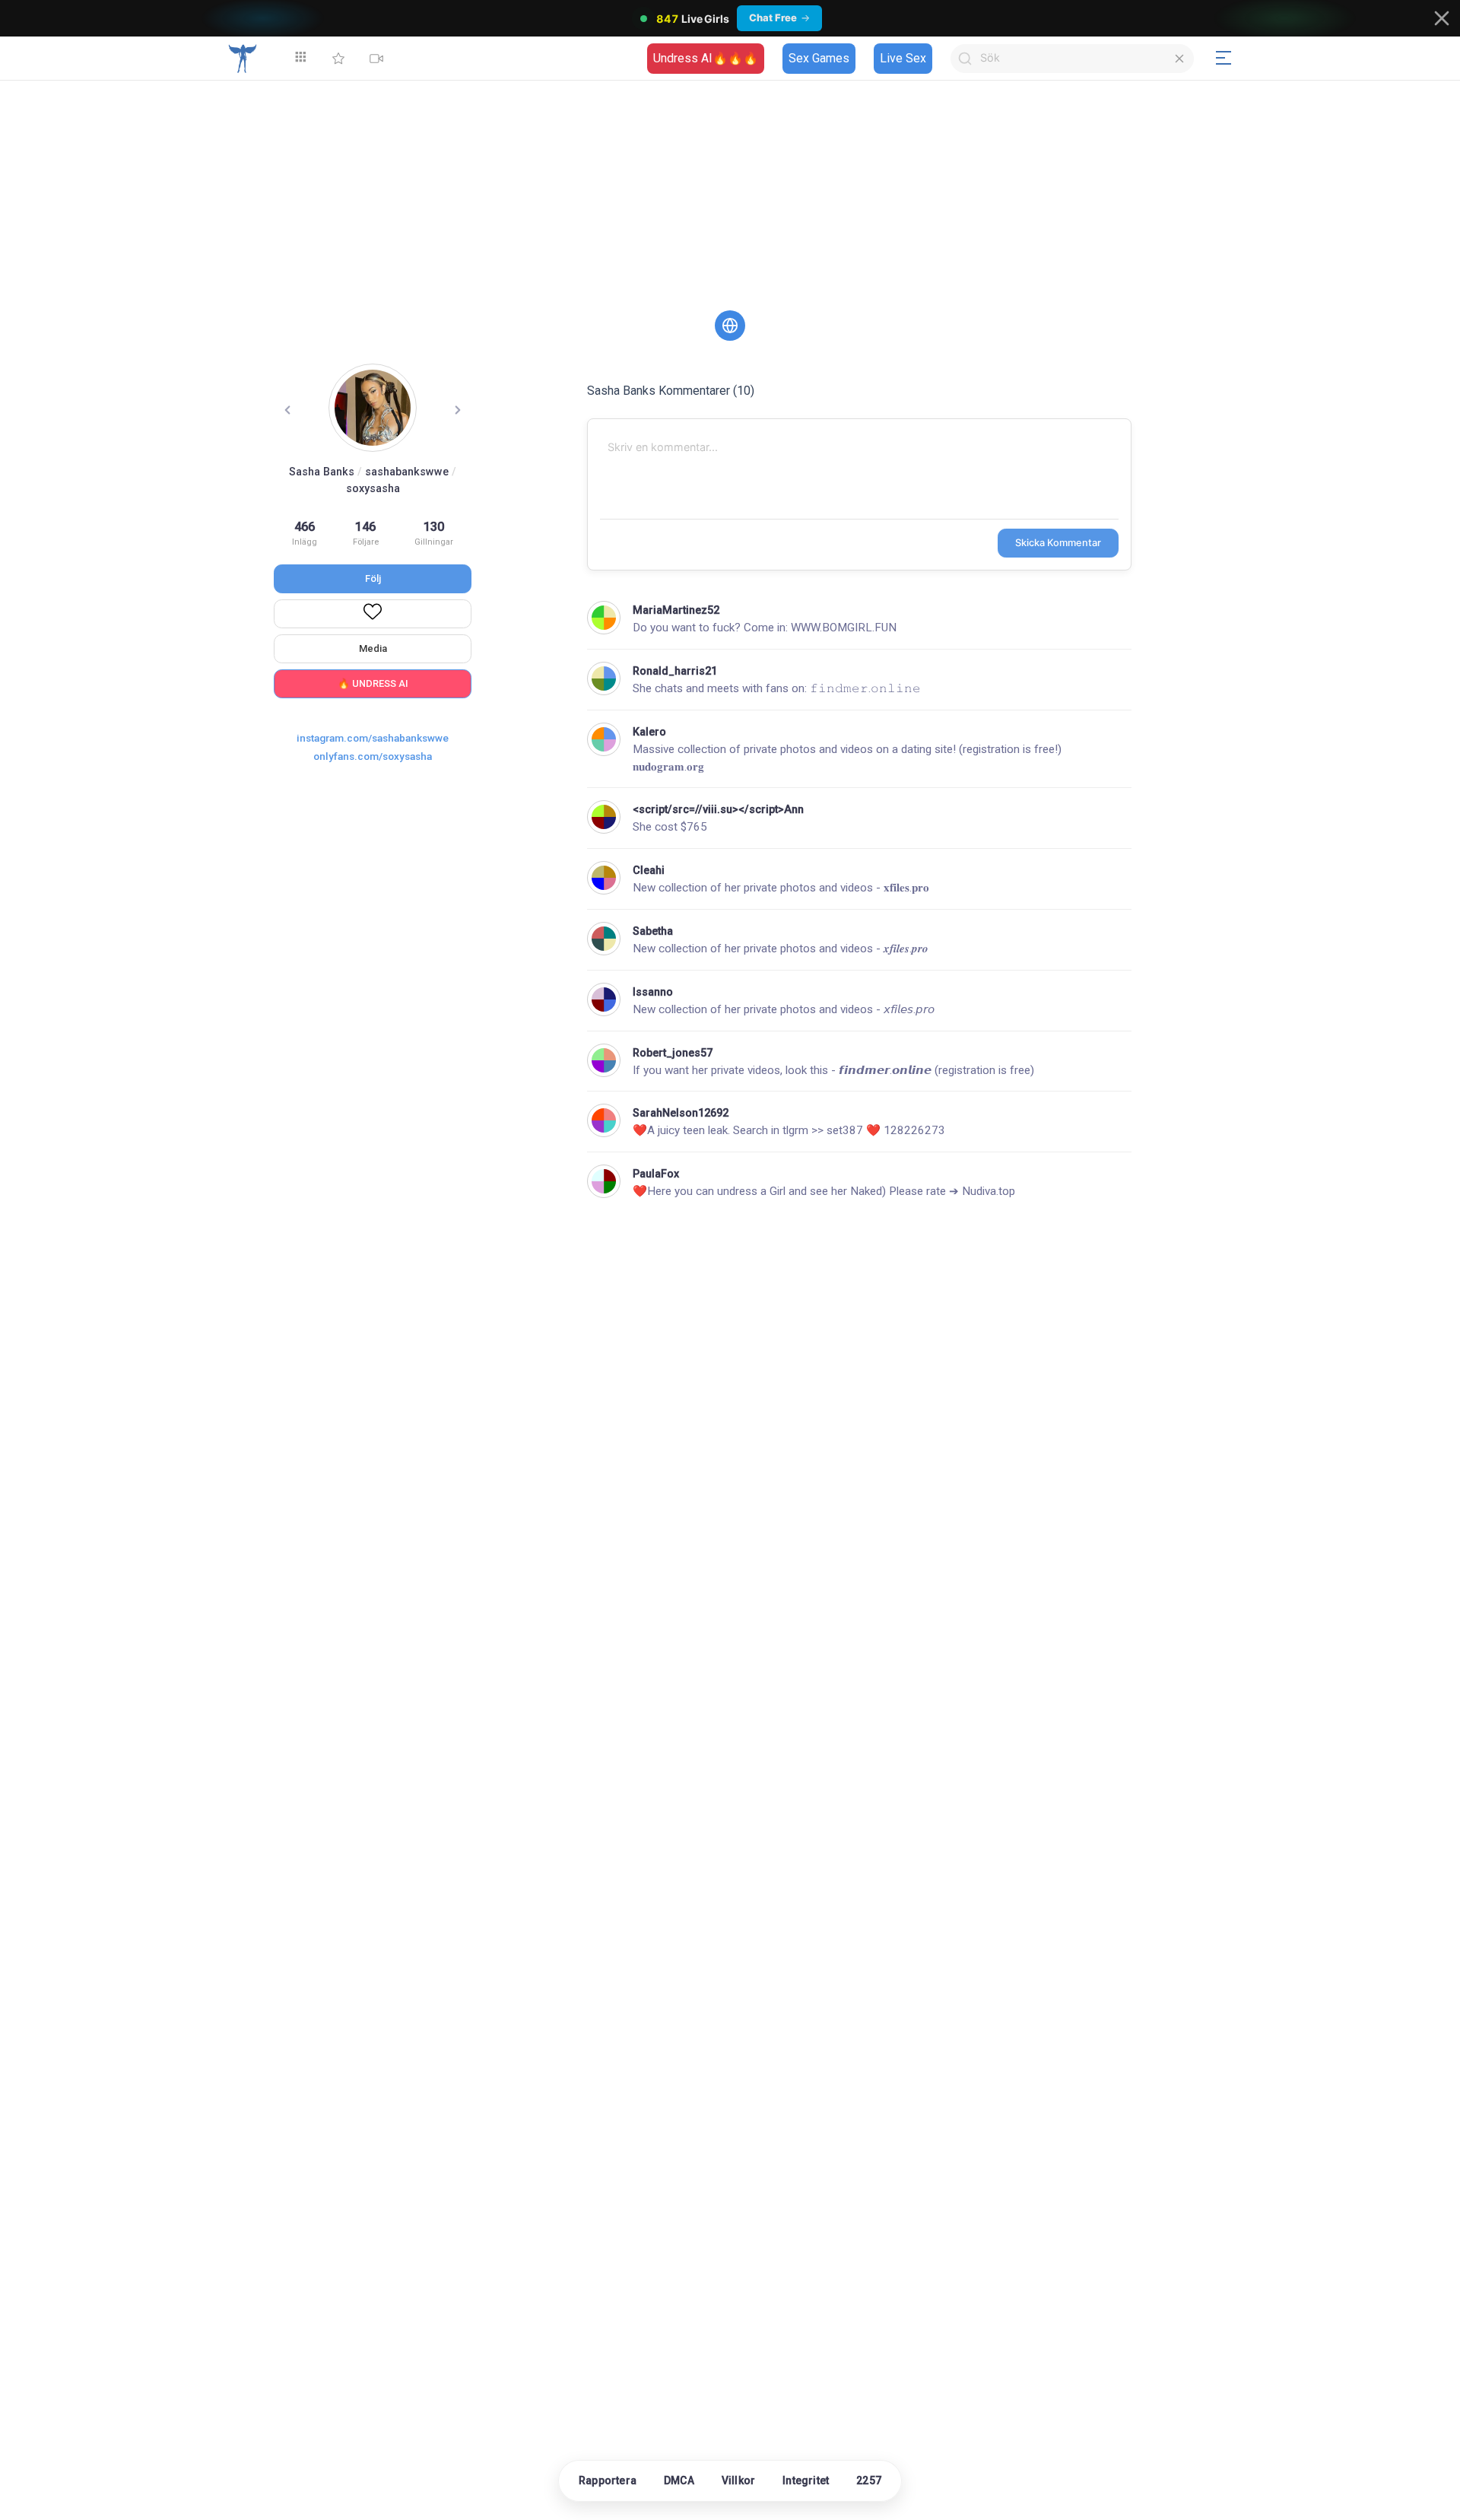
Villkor (738, 2480)
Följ (373, 578)
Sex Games (819, 58)
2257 (869, 2480)
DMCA (679, 2480)
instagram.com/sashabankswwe (373, 738)
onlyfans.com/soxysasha (373, 756)
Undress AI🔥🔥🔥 (706, 58)
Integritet (806, 2480)
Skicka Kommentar (1058, 543)
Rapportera (608, 2480)
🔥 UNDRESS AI (373, 683)
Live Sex (903, 58)
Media (373, 648)
